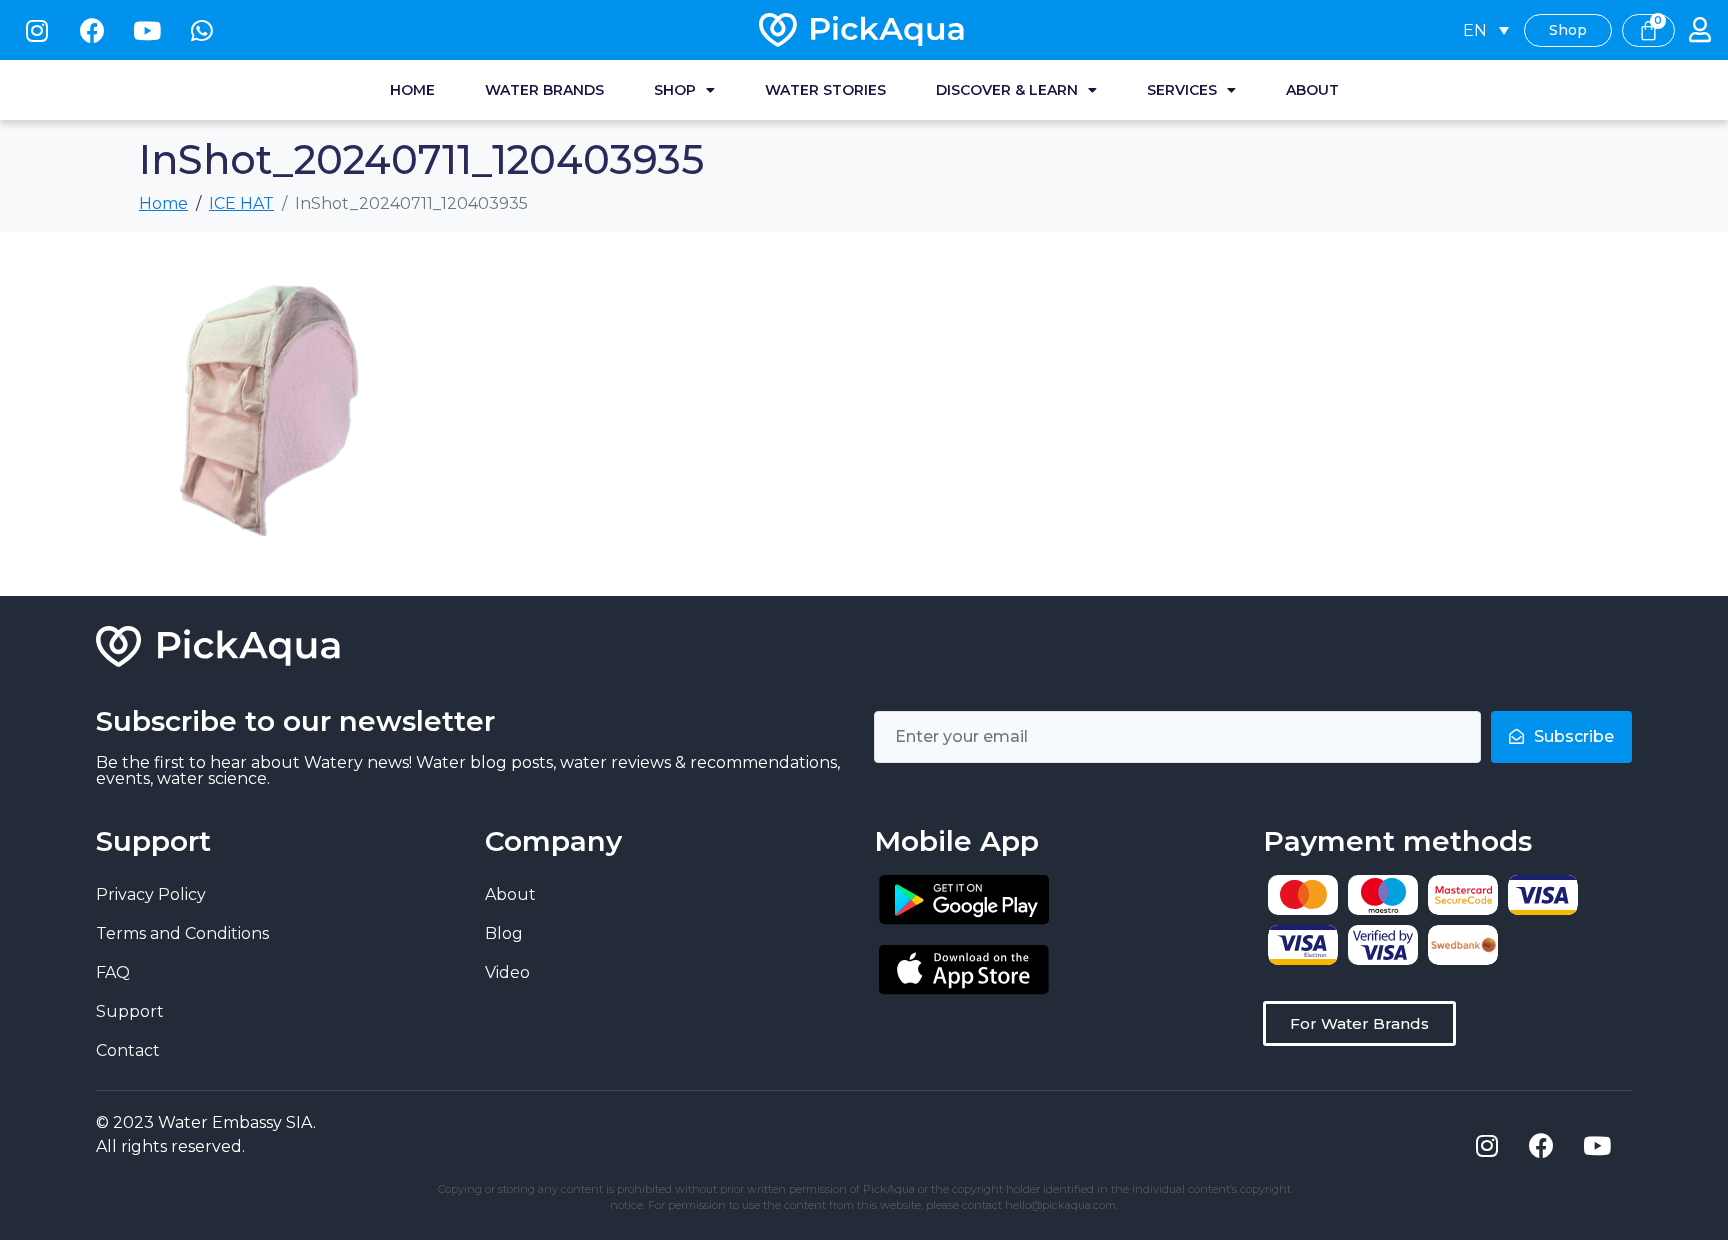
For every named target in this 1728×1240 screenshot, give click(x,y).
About (1312, 90)
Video (507, 972)
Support (130, 1011)
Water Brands (544, 90)
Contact (128, 1050)
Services (1182, 90)
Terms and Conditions (182, 933)
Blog (504, 933)
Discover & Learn (1007, 90)
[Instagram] (37, 30)
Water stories (825, 90)
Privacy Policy (151, 894)
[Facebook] (92, 30)
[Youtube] (147, 30)
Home (412, 90)
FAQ (113, 972)
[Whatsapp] (202, 30)
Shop (675, 90)
